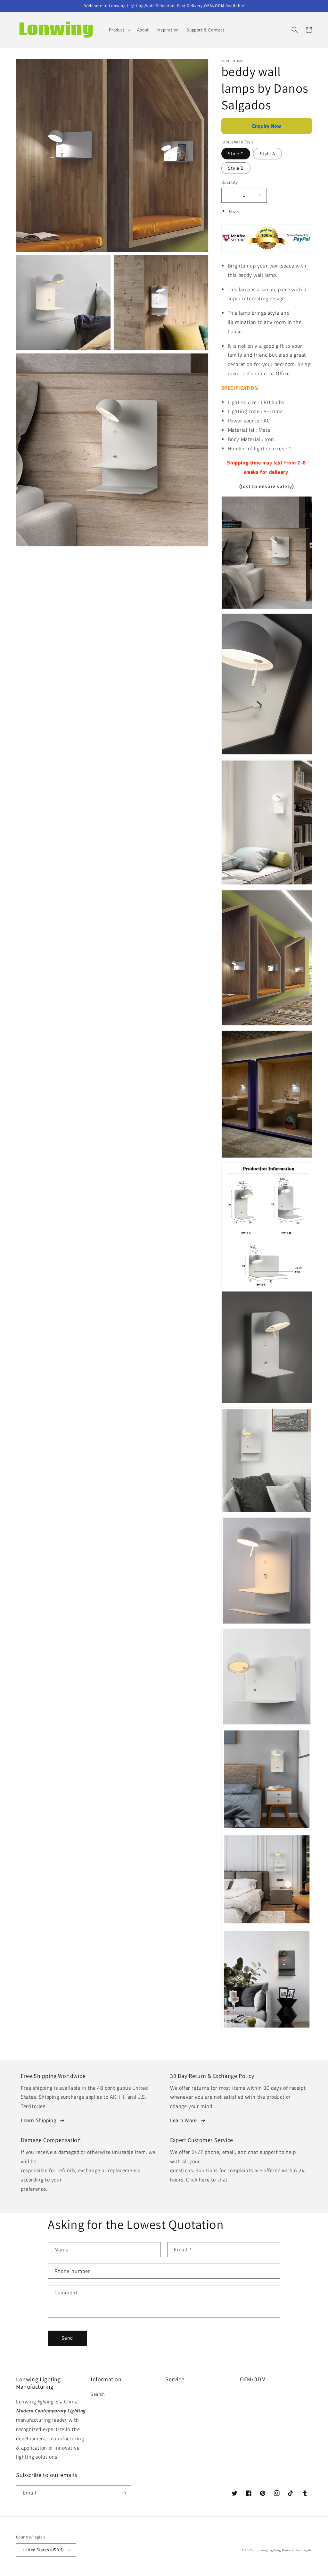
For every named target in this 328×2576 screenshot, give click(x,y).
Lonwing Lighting (268, 2550)
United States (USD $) (43, 2550)
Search (98, 2394)
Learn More (184, 2120)
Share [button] (235, 212)
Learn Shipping (38, 2120)
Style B (236, 168)
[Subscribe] (124, 2493)
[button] (119, 30)
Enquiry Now (266, 126)
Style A (267, 153)
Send (67, 2338)
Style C (236, 153)
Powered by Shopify (297, 2550)
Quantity (230, 182)
